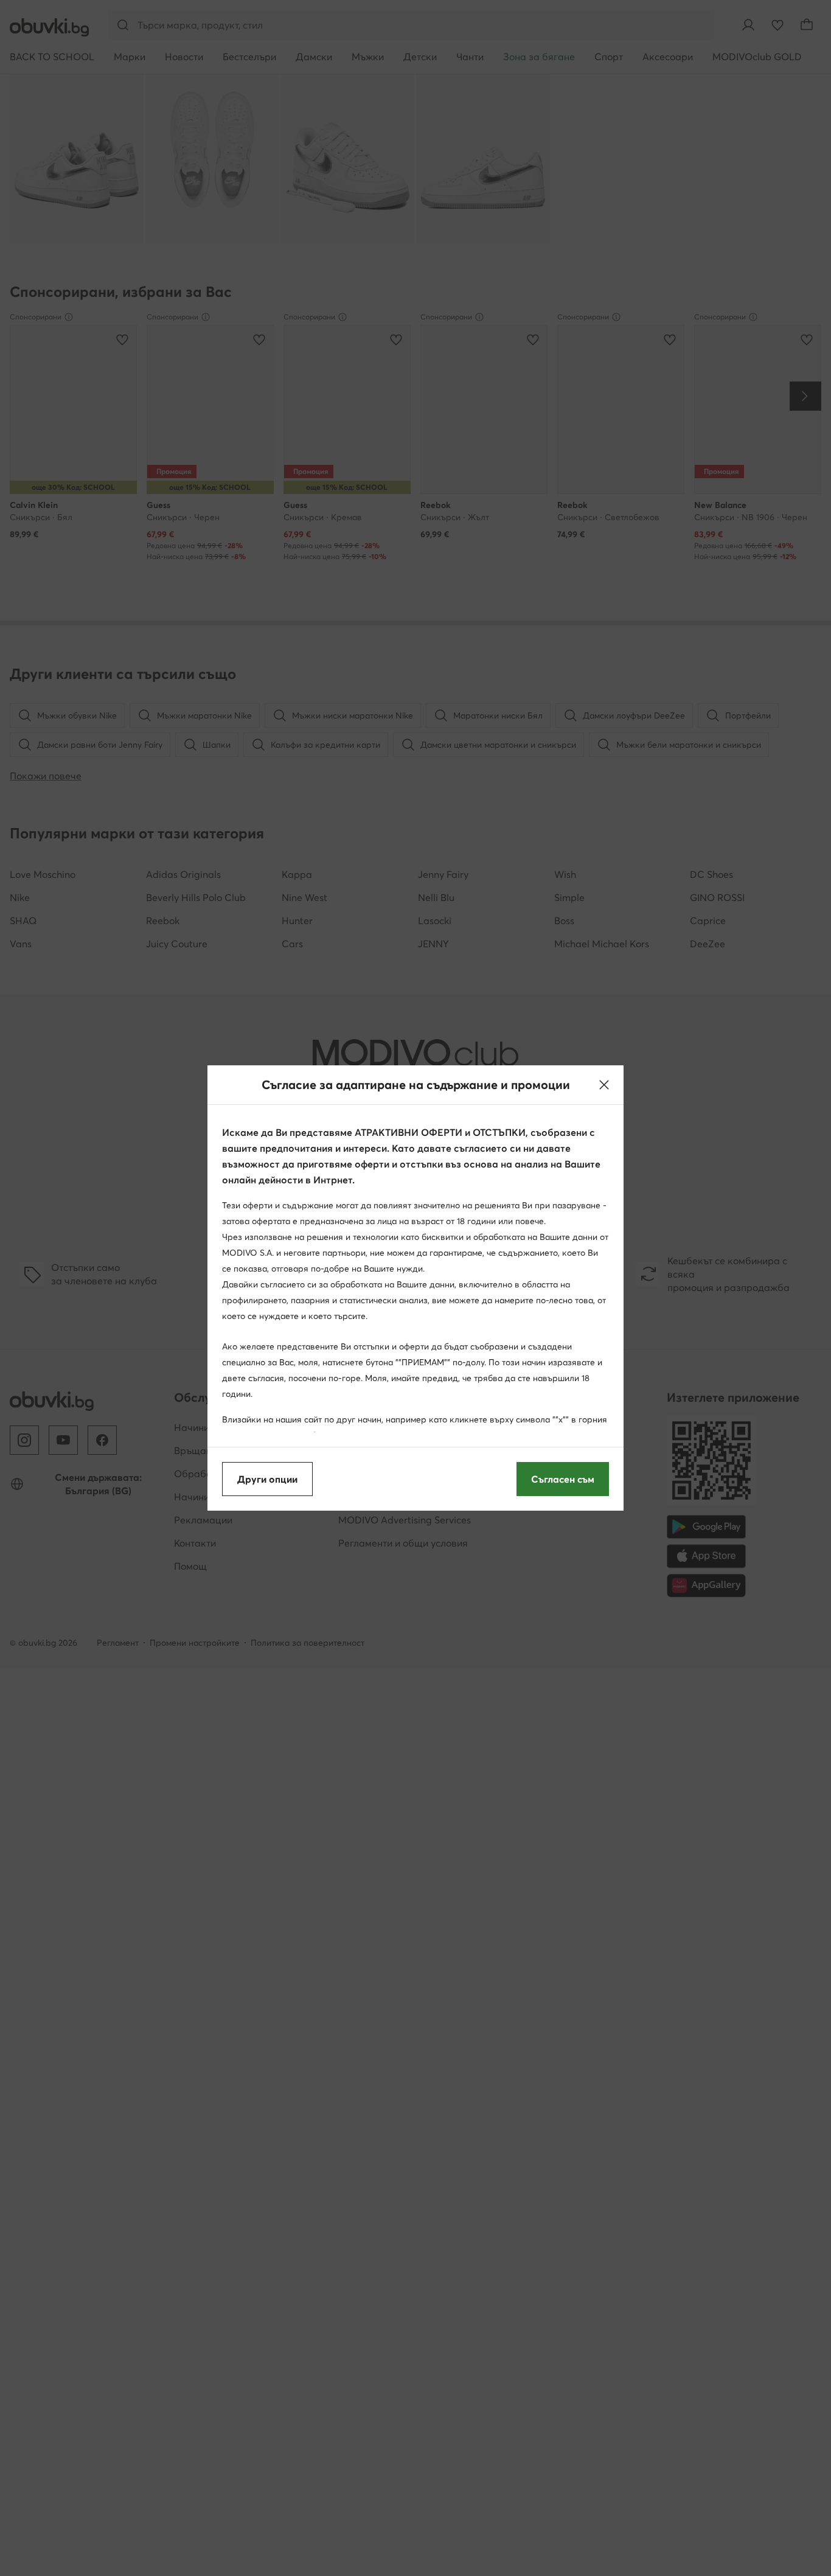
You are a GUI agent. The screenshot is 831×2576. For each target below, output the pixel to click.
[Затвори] (604, 1085)
